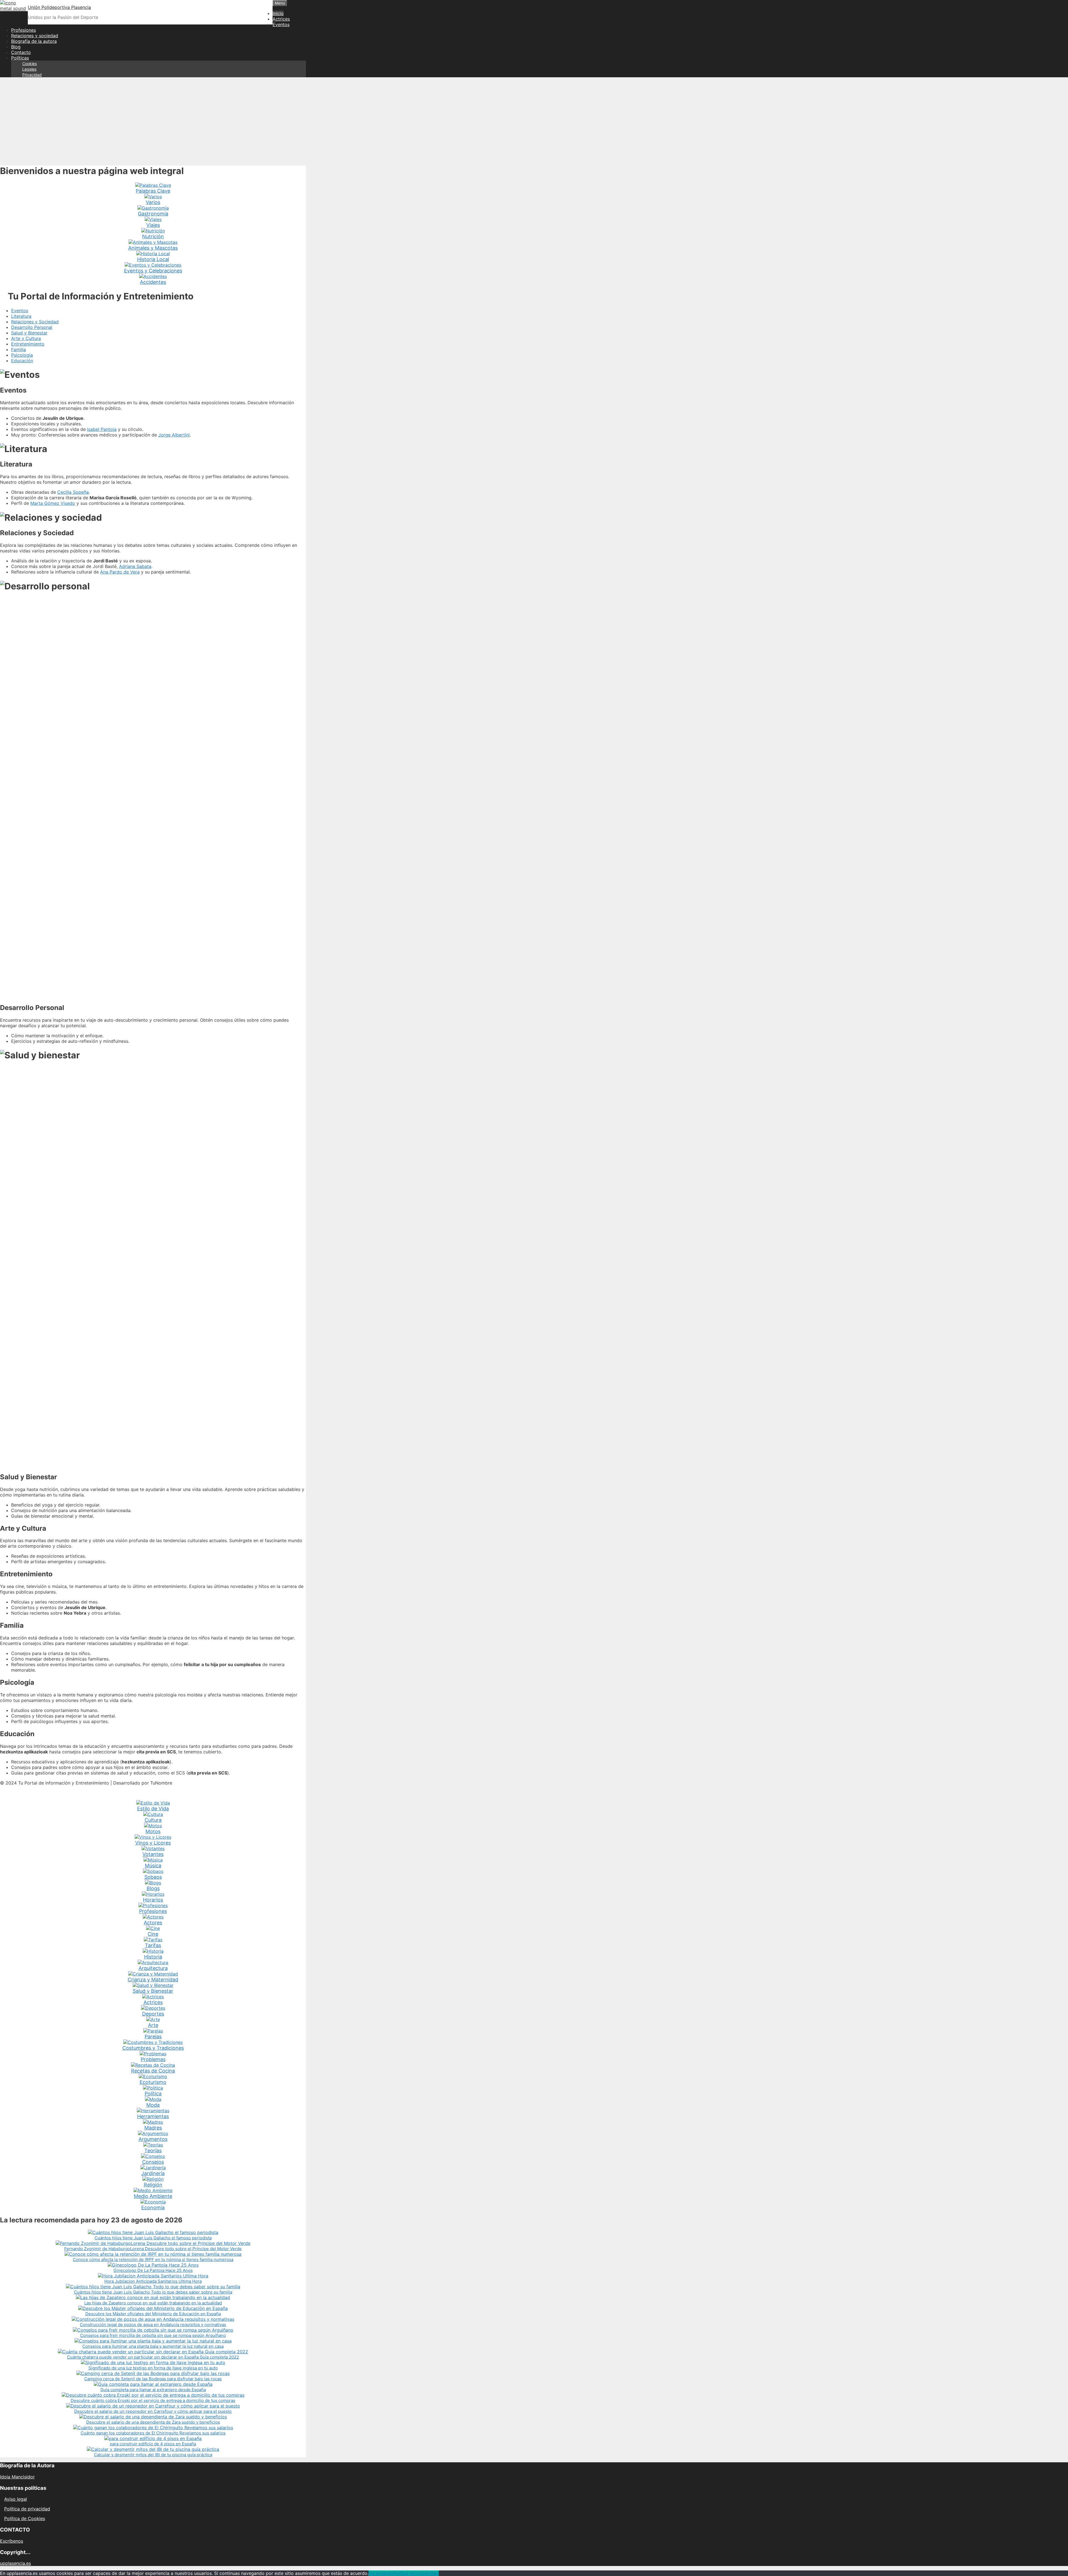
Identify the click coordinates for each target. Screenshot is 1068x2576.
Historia (153, 1957)
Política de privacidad (27, 2509)
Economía (153, 2208)
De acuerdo (381, 2573)
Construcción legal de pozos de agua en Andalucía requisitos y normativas (153, 2325)
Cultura (153, 1820)
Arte (153, 2025)
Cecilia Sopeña (73, 492)
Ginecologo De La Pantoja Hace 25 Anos (153, 2270)
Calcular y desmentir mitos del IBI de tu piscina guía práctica (153, 2455)
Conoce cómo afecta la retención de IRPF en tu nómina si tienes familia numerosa (153, 2259)
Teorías (153, 2151)
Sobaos (153, 1877)
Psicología (22, 355)
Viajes (153, 225)
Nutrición (153, 236)
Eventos (281, 24)
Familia (18, 349)
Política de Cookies (25, 2518)
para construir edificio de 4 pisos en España (153, 2444)
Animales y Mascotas (153, 248)
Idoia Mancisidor (17, 2477)
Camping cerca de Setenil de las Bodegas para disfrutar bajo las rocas (153, 2379)
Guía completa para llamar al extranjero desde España (153, 2390)
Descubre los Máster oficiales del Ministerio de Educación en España (153, 2314)
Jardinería (153, 2173)
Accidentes (153, 282)
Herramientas (153, 2116)
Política (153, 2094)
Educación (22, 361)
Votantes (153, 1854)
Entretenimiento (28, 344)
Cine (153, 1934)
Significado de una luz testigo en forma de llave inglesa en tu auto (153, 2368)
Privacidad (32, 75)
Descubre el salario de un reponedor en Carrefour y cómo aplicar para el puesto (153, 2411)
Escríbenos (12, 2541)
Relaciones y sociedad (35, 36)
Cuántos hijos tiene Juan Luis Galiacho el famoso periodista (153, 2238)
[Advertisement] (534, 121)
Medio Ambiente (153, 2196)
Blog (16, 47)
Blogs (153, 1888)
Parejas (153, 2037)
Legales (29, 69)
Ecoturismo (153, 2082)
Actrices (281, 19)
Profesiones (24, 30)
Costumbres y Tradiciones (153, 2048)
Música (153, 1866)
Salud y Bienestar (29, 333)
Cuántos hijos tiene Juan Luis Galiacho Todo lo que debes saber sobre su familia (153, 2292)
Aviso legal (16, 2499)
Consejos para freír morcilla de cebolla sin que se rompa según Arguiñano (153, 2335)
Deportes (153, 2014)
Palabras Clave (153, 191)
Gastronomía (153, 214)
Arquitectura (153, 1968)
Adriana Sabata (135, 566)
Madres (153, 2128)
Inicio (278, 13)
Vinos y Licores (153, 1843)
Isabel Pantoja (102, 429)
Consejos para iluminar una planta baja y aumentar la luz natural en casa (153, 2346)
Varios (153, 202)
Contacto (21, 52)
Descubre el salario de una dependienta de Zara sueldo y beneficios (153, 2422)
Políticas (20, 58)
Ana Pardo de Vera (120, 572)
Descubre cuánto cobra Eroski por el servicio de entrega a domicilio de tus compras (153, 2400)
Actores (153, 1923)
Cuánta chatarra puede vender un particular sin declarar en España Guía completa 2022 (153, 2357)
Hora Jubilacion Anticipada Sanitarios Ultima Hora (153, 2281)
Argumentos (153, 2139)
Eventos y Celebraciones (153, 271)
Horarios (153, 1900)
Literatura (21, 316)
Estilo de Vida (153, 1809)
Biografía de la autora (34, 41)
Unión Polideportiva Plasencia (59, 7)
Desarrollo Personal (32, 327)
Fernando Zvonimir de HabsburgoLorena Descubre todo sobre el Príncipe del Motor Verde (153, 2249)
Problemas (153, 2059)
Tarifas (153, 1945)
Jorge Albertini (174, 435)
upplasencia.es (15, 2563)
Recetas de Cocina (153, 2071)
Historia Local (153, 259)
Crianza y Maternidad (153, 1980)
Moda (153, 2105)
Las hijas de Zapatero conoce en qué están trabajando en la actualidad (153, 2303)
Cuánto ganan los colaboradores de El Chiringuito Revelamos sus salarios (153, 2433)
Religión (153, 2185)
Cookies (29, 64)
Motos (153, 1831)
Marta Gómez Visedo (53, 503)
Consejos (153, 2162)
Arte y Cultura (26, 338)
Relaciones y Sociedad (35, 322)
